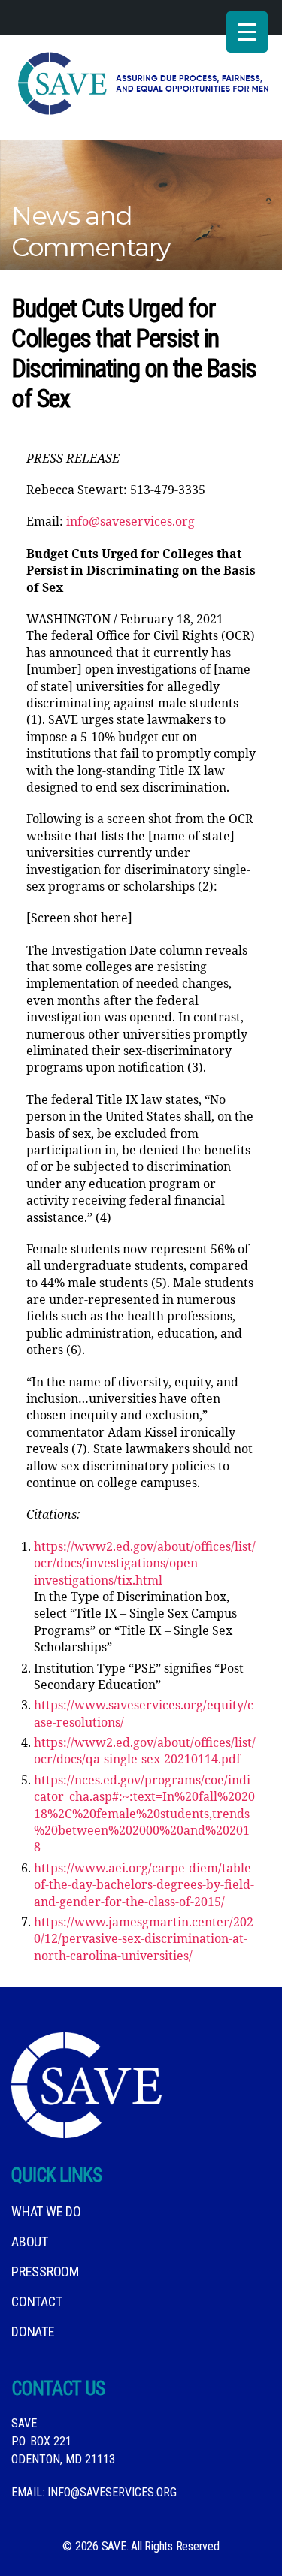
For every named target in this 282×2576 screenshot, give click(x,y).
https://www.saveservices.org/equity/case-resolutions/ (144, 1714)
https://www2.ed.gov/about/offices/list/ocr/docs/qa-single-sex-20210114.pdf (145, 1751)
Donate (33, 2332)
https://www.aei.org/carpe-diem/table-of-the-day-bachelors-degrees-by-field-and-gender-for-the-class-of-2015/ (144, 1885)
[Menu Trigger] (247, 32)
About (30, 2241)
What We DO (46, 2211)
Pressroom (45, 2271)
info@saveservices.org (130, 522)
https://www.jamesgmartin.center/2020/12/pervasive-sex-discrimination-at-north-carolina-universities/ (144, 1940)
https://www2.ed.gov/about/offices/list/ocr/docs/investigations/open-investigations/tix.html (145, 1564)
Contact (36, 2302)
